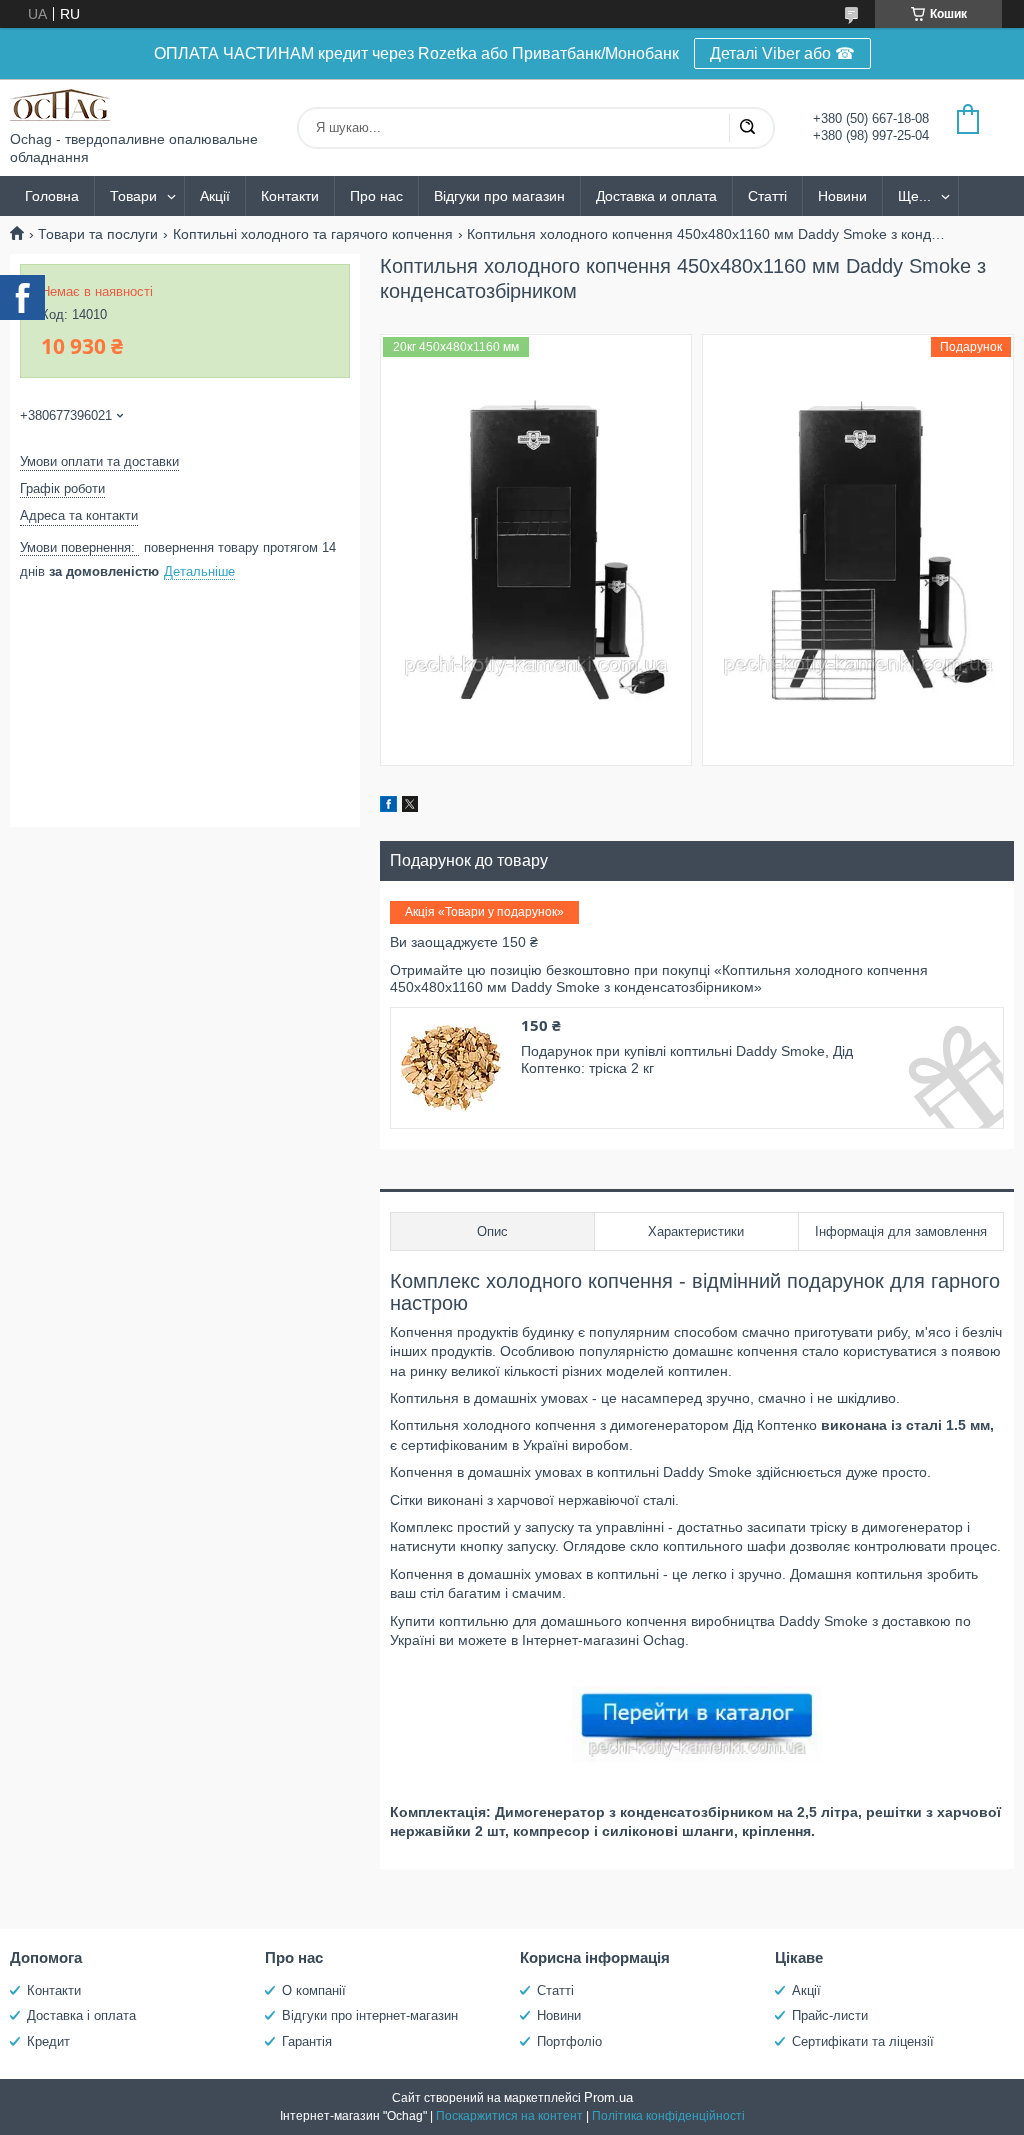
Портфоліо (569, 2041)
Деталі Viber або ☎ (782, 53)
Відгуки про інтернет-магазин (370, 2015)
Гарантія (307, 2041)
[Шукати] (747, 128)
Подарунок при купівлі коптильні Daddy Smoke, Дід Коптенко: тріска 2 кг (687, 1060)
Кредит (48, 2041)
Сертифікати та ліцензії (863, 2041)
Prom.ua (608, 2097)
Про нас (376, 196)
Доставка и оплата (656, 196)
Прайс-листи (830, 2015)
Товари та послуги (98, 234)
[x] (410, 807)
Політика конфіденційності (668, 2116)
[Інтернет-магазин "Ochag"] (60, 105)
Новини (842, 196)
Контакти (290, 196)
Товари (133, 196)
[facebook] (388, 807)
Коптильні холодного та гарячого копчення (313, 234)
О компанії (314, 1990)
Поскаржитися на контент (509, 2116)
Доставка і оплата (81, 2015)
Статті (767, 196)
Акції (215, 196)
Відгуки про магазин (499, 196)
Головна (52, 196)
